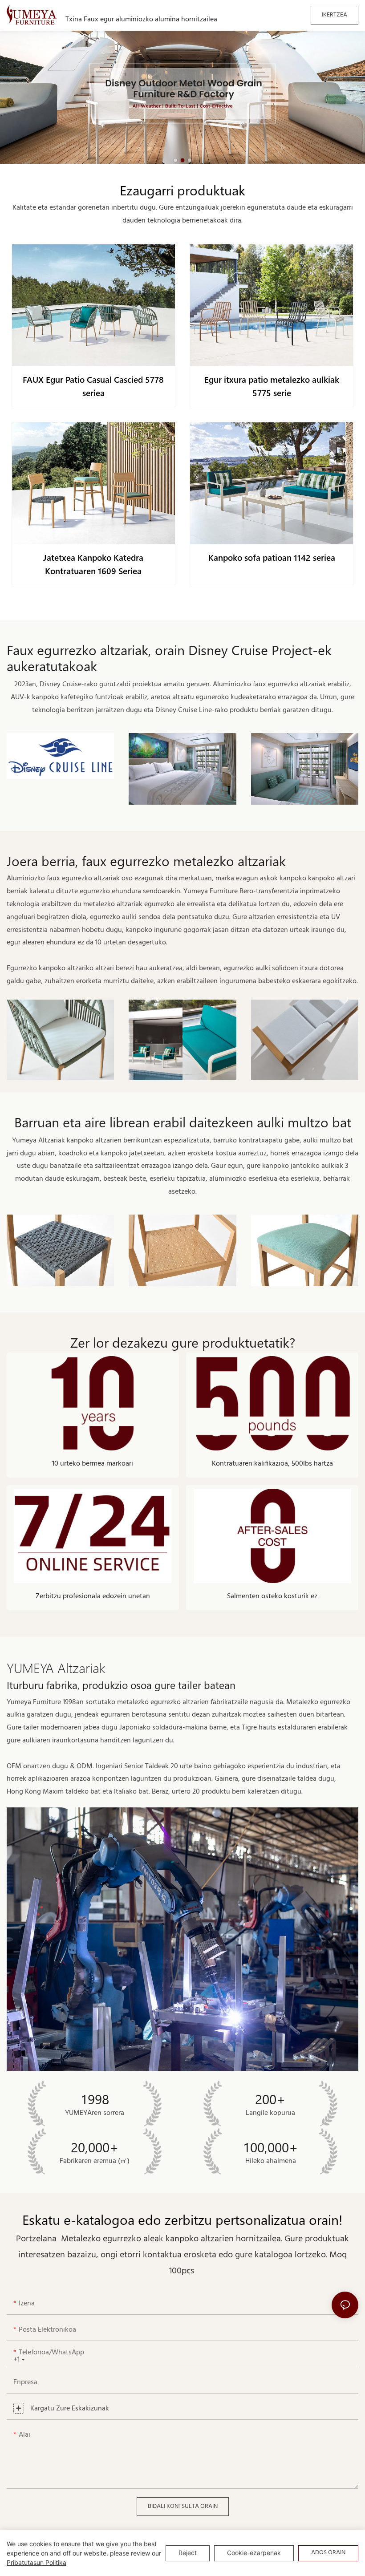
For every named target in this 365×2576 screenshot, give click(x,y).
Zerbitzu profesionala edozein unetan (93, 1596)
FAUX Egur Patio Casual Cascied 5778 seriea (93, 386)
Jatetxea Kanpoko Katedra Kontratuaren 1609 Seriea (93, 564)
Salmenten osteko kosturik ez (272, 1596)
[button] (175, 160)
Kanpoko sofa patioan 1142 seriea (272, 557)
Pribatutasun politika (36, 2562)
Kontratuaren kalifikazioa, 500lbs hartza (272, 1464)
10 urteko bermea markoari (93, 1464)
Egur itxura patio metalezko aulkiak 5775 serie (272, 386)
